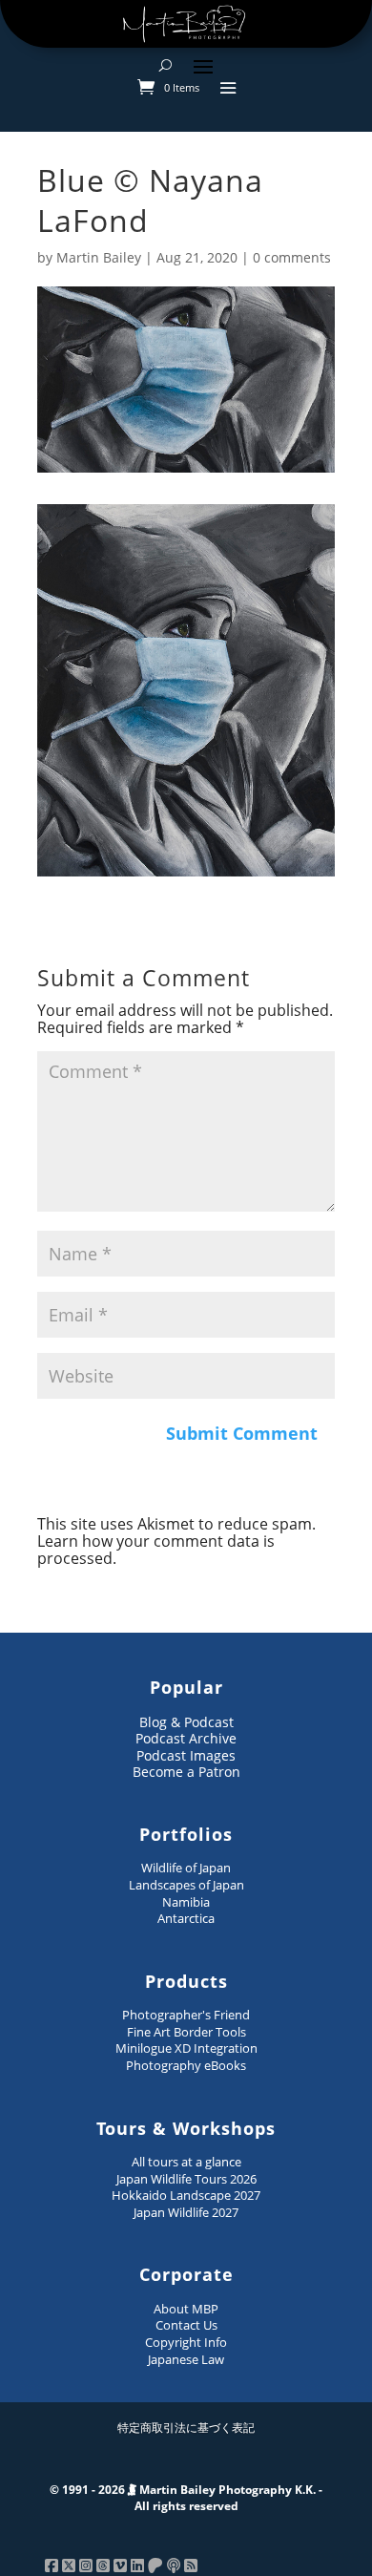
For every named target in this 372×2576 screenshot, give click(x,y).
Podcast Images (186, 1755)
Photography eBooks (186, 2065)
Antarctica (186, 1918)
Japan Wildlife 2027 (186, 2212)
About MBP (186, 2309)
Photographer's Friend (186, 2015)
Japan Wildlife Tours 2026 (186, 2179)
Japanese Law (186, 2359)
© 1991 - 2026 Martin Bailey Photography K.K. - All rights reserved (186, 2498)
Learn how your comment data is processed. (156, 1550)
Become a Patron (186, 1772)
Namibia (186, 1902)
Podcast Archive (186, 1738)
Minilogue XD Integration (186, 2048)
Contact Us (186, 2325)
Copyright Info (186, 2342)
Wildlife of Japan (186, 1868)
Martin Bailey (99, 257)
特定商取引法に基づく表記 (186, 2428)
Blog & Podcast (186, 1722)
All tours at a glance (186, 2162)
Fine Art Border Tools (186, 2032)
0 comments (292, 257)
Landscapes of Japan (186, 1885)
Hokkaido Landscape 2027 (186, 2195)
